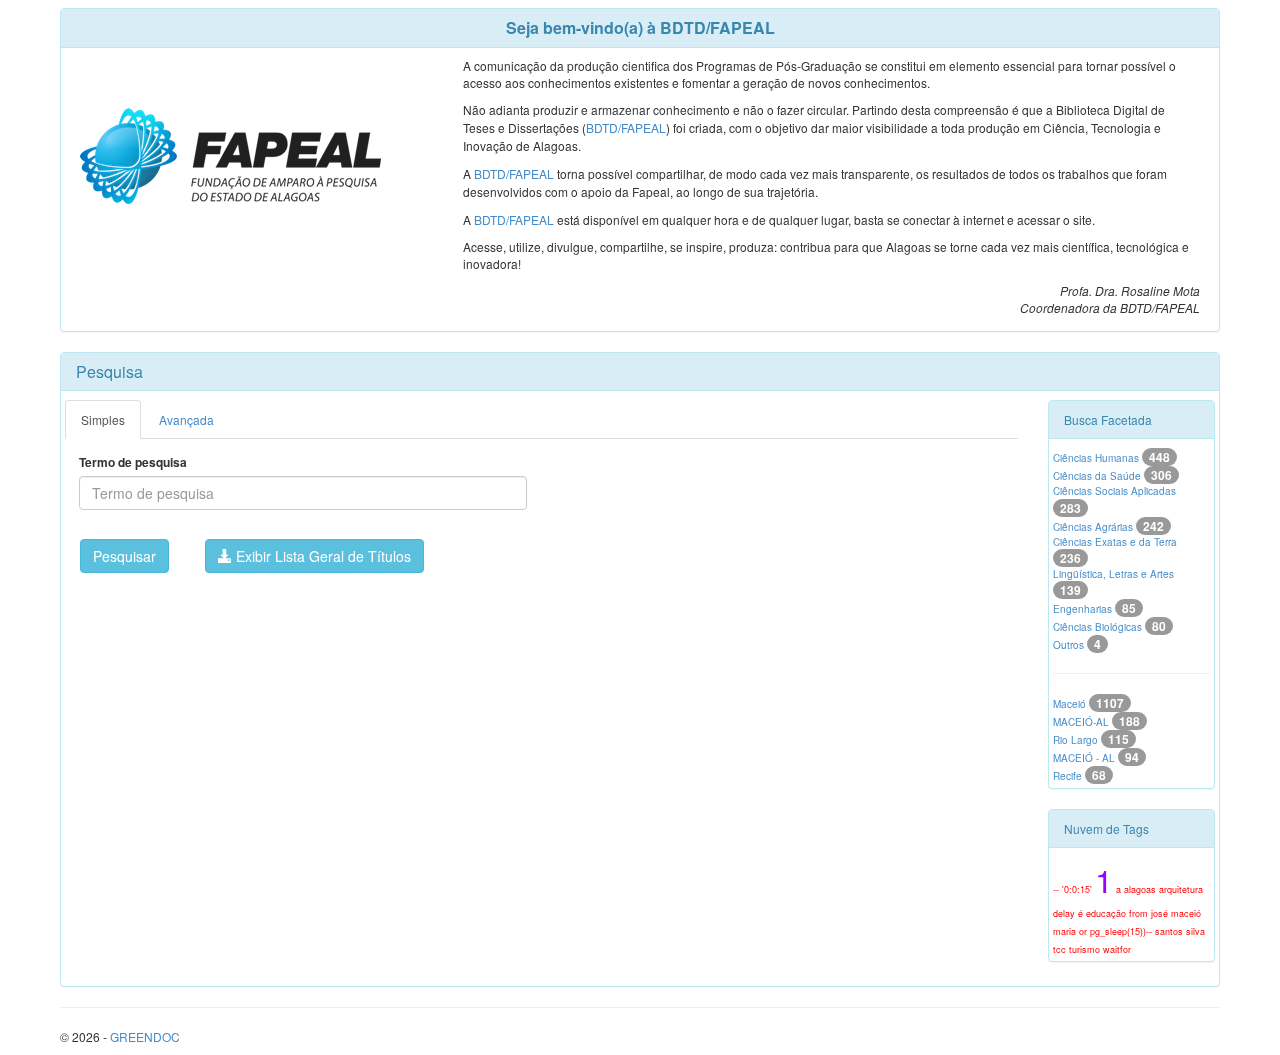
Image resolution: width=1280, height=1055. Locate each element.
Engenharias (1094, 609)
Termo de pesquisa (133, 462)
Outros (1077, 645)
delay (1064, 913)
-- (1056, 889)
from (1138, 913)
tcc (1059, 949)
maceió (1186, 913)
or (1083, 931)
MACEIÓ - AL (1096, 758)
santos (1169, 931)
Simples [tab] (103, 419)
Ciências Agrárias (1108, 527)
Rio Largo (1091, 740)
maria (1064, 931)
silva (1195, 931)
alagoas (1140, 889)
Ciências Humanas (1111, 458)
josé (1159, 913)
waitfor (1117, 949)
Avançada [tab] (186, 419)
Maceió (1088, 704)
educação (1106, 913)
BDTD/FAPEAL (626, 127)
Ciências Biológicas (1109, 627)
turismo (1084, 949)
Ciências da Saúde (1112, 476)
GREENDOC (145, 1036)
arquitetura (1181, 889)
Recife (1079, 776)
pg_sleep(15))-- (1121, 931)
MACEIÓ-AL (1096, 722)
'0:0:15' (1077, 889)
